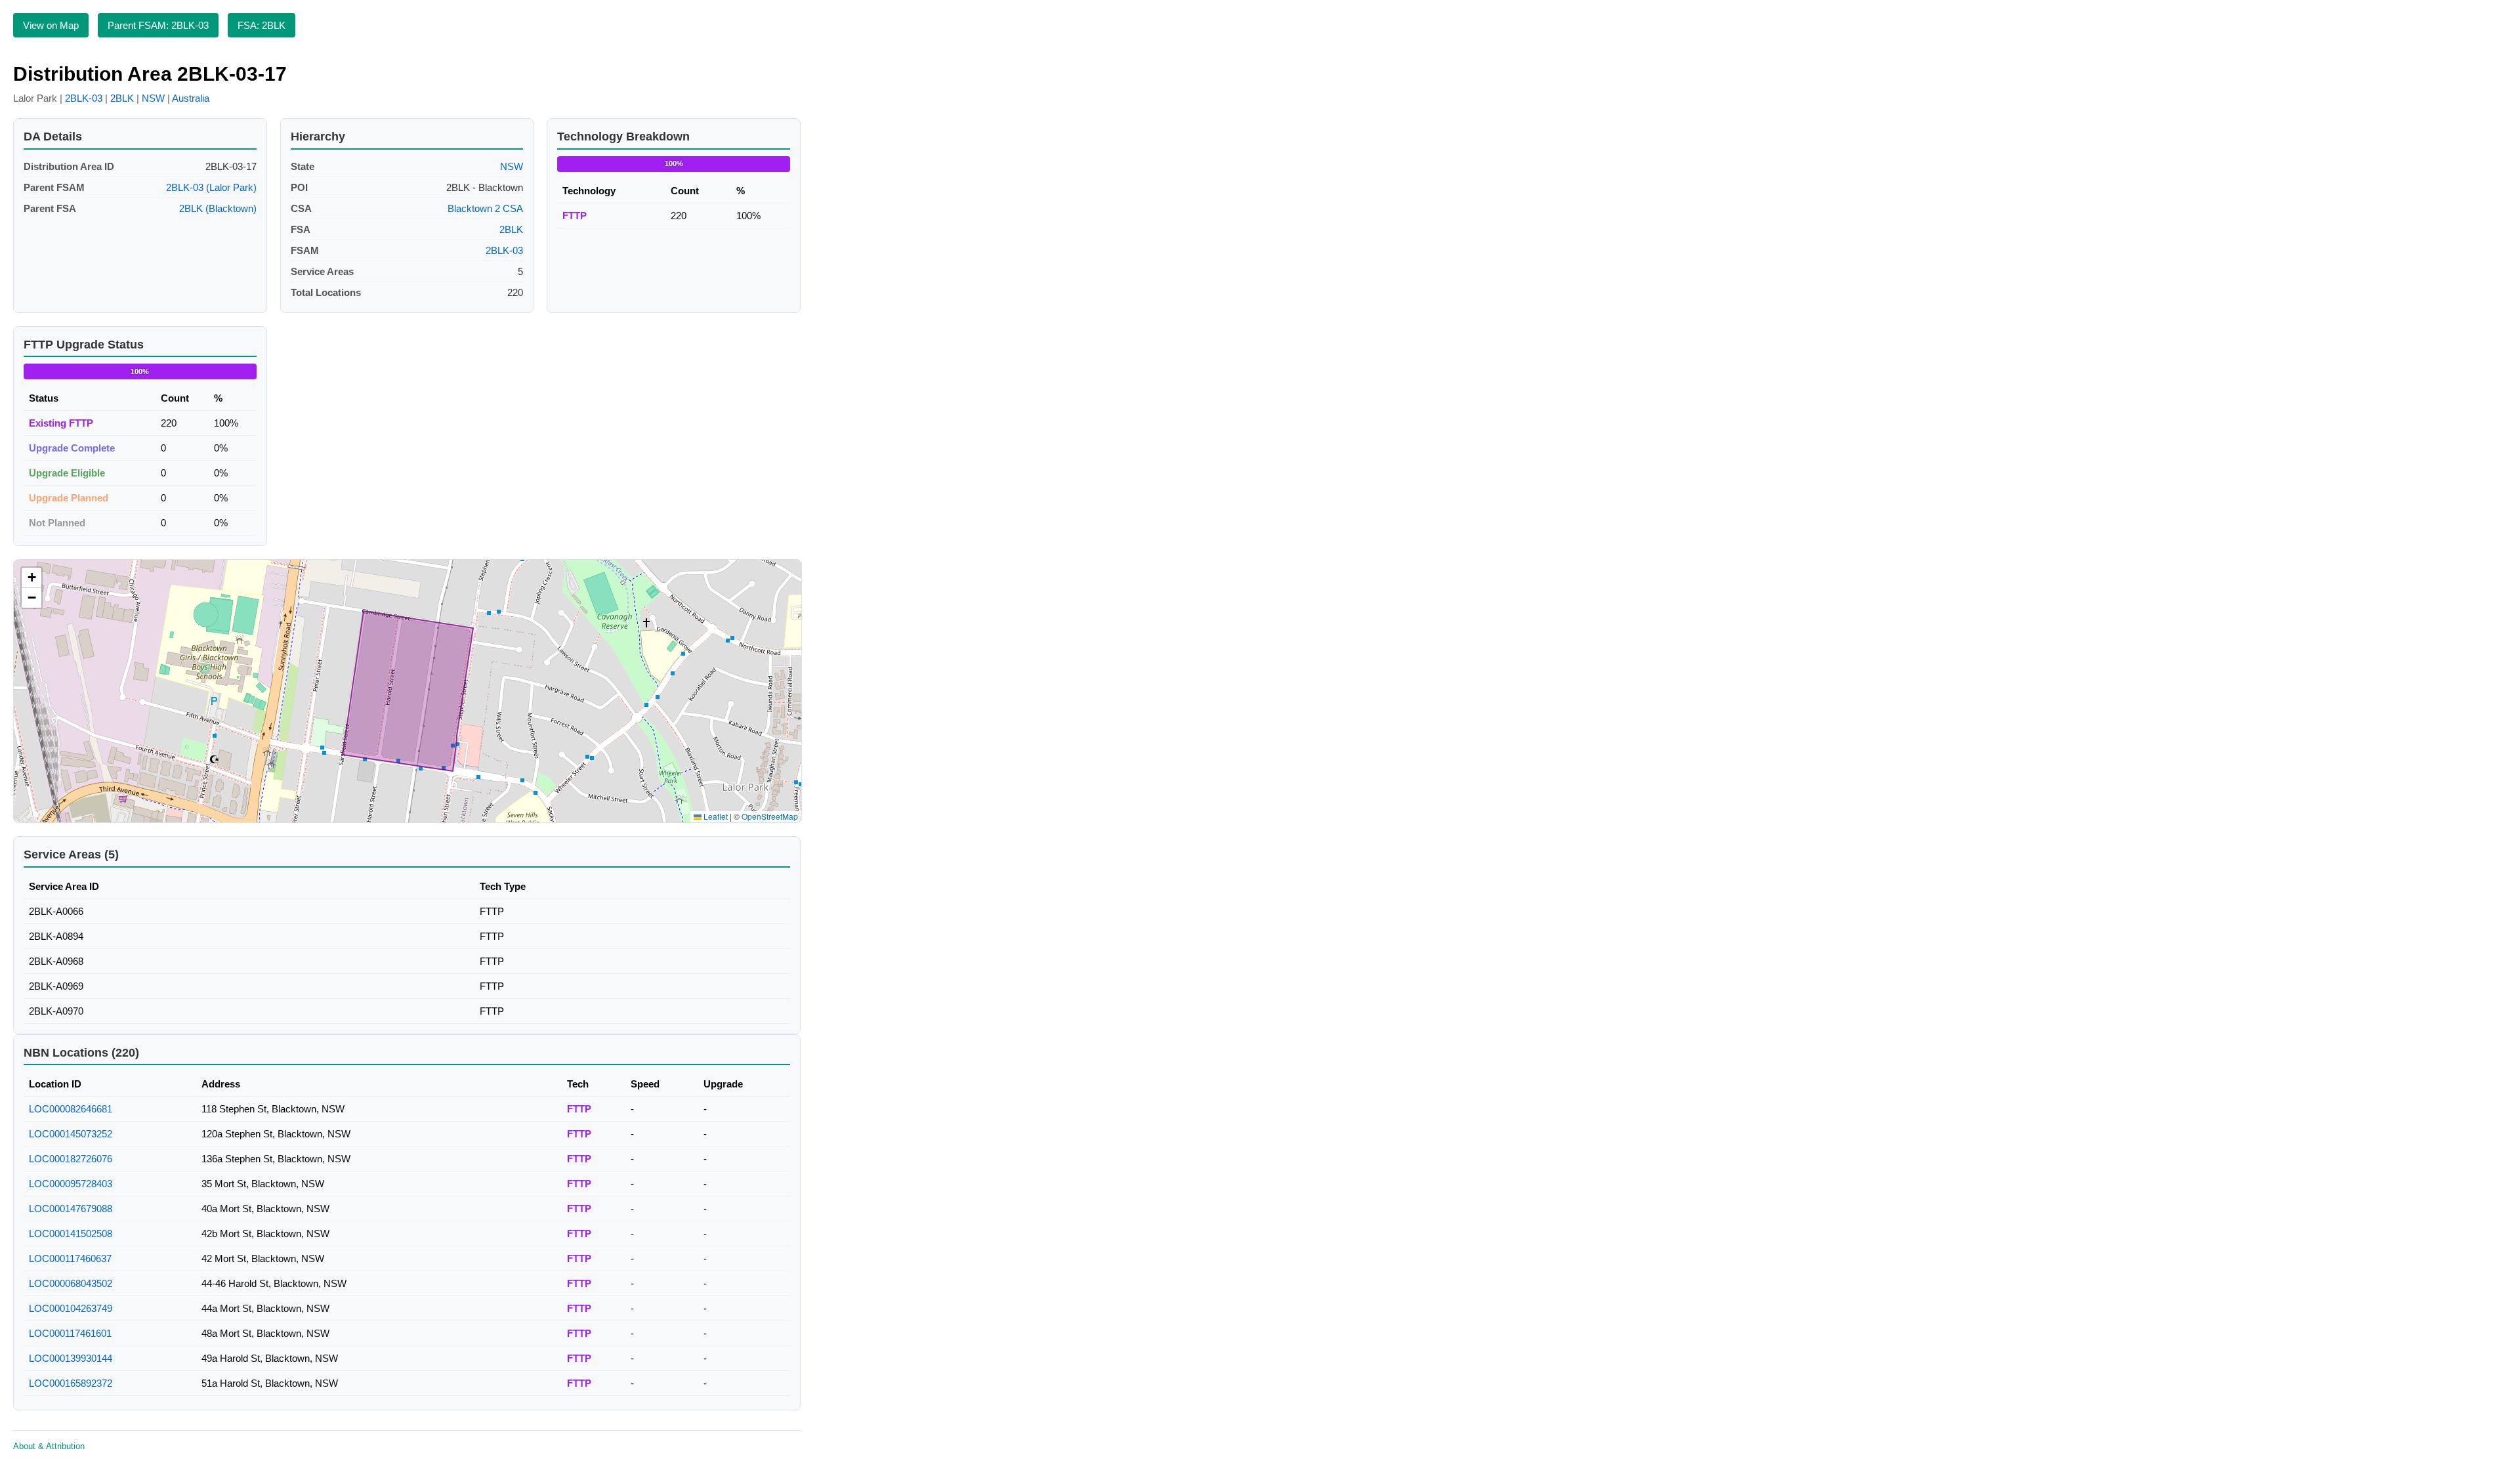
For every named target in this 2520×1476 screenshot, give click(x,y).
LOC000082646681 (71, 1109)
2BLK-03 (84, 98)
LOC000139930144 (71, 1358)
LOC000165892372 (71, 1383)
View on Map (51, 25)
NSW (153, 98)
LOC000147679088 (71, 1209)
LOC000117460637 (70, 1258)
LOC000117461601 (70, 1333)
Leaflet (715, 816)
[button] (31, 578)
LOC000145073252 (71, 1134)
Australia (191, 98)
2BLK (122, 98)
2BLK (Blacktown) (218, 208)
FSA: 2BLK (262, 25)
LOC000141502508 (71, 1234)
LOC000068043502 (71, 1283)
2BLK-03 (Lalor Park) (211, 187)
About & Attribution (49, 1446)
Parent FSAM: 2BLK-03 (158, 25)
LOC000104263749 (71, 1308)
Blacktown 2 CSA (485, 208)
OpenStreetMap (770, 816)
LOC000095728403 (71, 1184)
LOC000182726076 (71, 1159)
